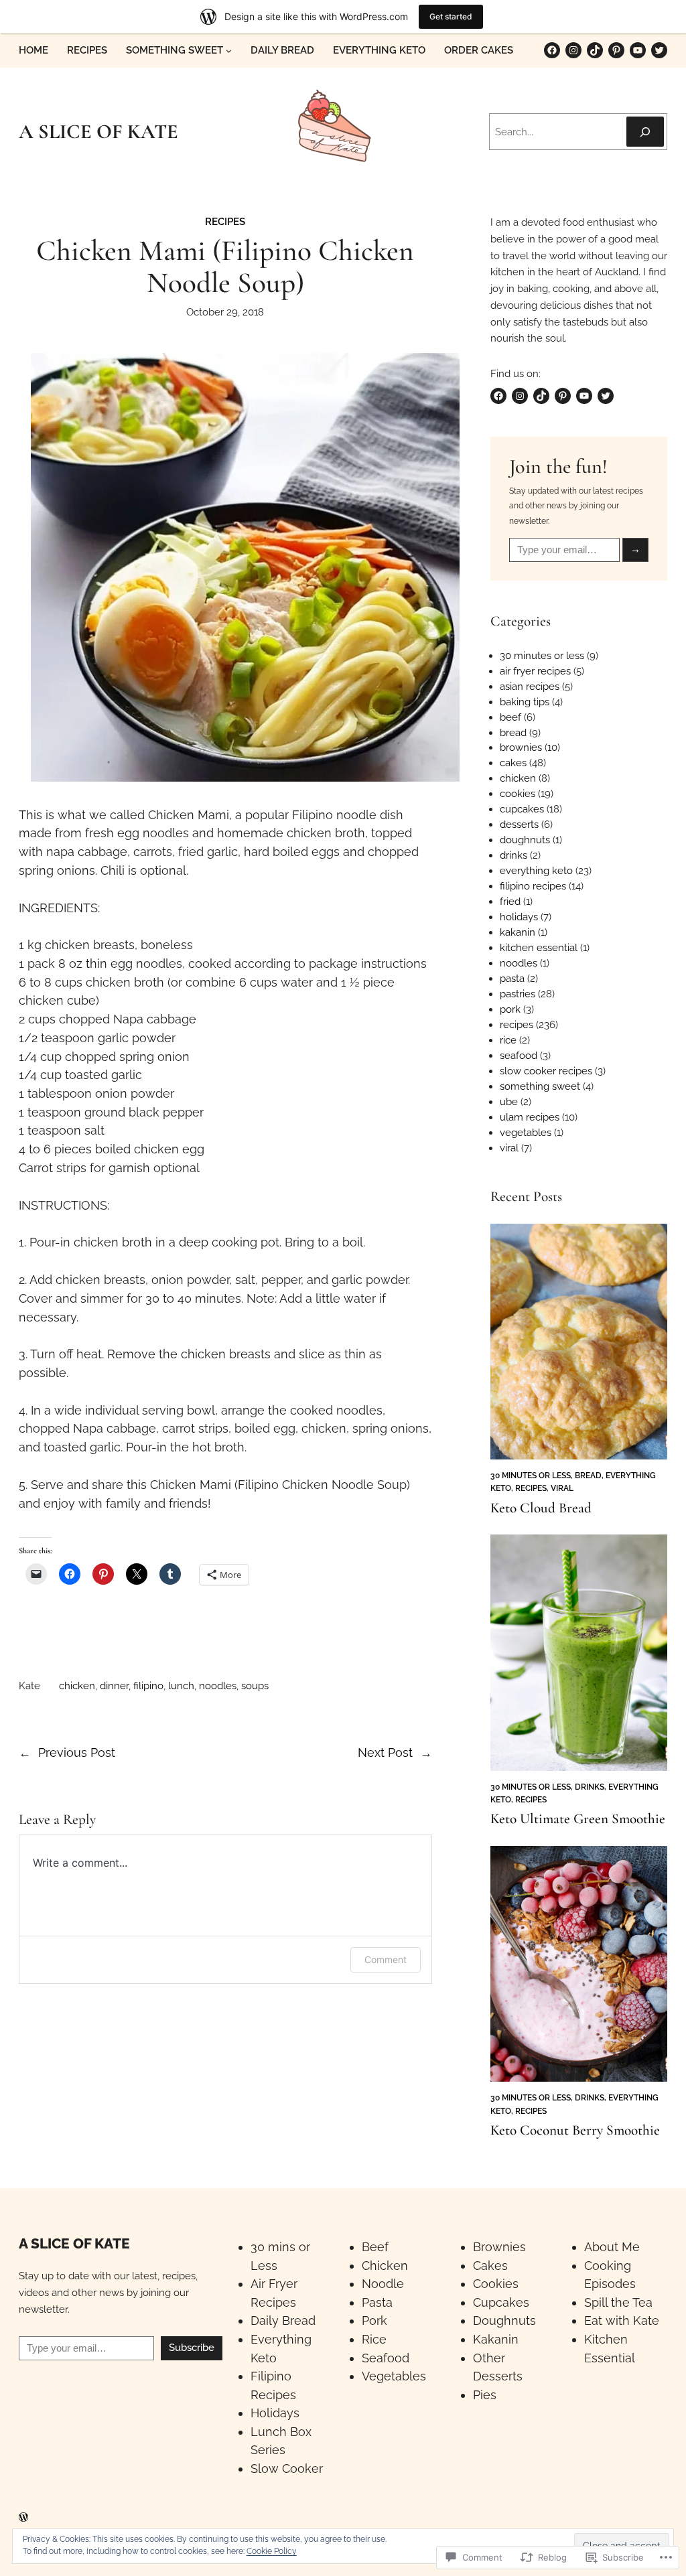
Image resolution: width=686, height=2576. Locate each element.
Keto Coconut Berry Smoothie (575, 2130)
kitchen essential (539, 947)
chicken (77, 1686)
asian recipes (530, 686)
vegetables (526, 1132)
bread (513, 732)
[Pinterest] (616, 50)
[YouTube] (638, 50)
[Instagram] (573, 50)
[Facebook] (552, 50)
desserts (519, 824)
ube (509, 1101)
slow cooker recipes (546, 1071)
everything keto (536, 870)
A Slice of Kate (74, 2243)
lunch (181, 1686)
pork (510, 1009)
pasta (512, 978)
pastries (518, 994)
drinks (513, 855)
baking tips (525, 702)
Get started (451, 16)
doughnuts (525, 840)
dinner (114, 1686)
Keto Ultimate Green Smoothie (578, 1819)
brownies (521, 747)
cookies (518, 793)
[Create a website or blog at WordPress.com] (23, 2518)
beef (510, 717)
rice (508, 1040)
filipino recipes (533, 886)
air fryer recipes (535, 671)
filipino (148, 1686)
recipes (225, 221)
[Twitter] (659, 50)
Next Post (385, 1752)
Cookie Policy (272, 2551)
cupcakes (522, 809)
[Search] (645, 132)
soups (255, 1686)
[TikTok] (595, 50)
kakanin (518, 932)
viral (509, 1148)
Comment (386, 1959)
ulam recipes (530, 1117)
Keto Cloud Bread (541, 1508)
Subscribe (192, 2348)
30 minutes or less (542, 655)
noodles (218, 1686)
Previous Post (77, 1752)
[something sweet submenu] (229, 51)
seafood (519, 1055)
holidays (519, 917)
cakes (513, 763)
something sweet (540, 1086)
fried (510, 901)
